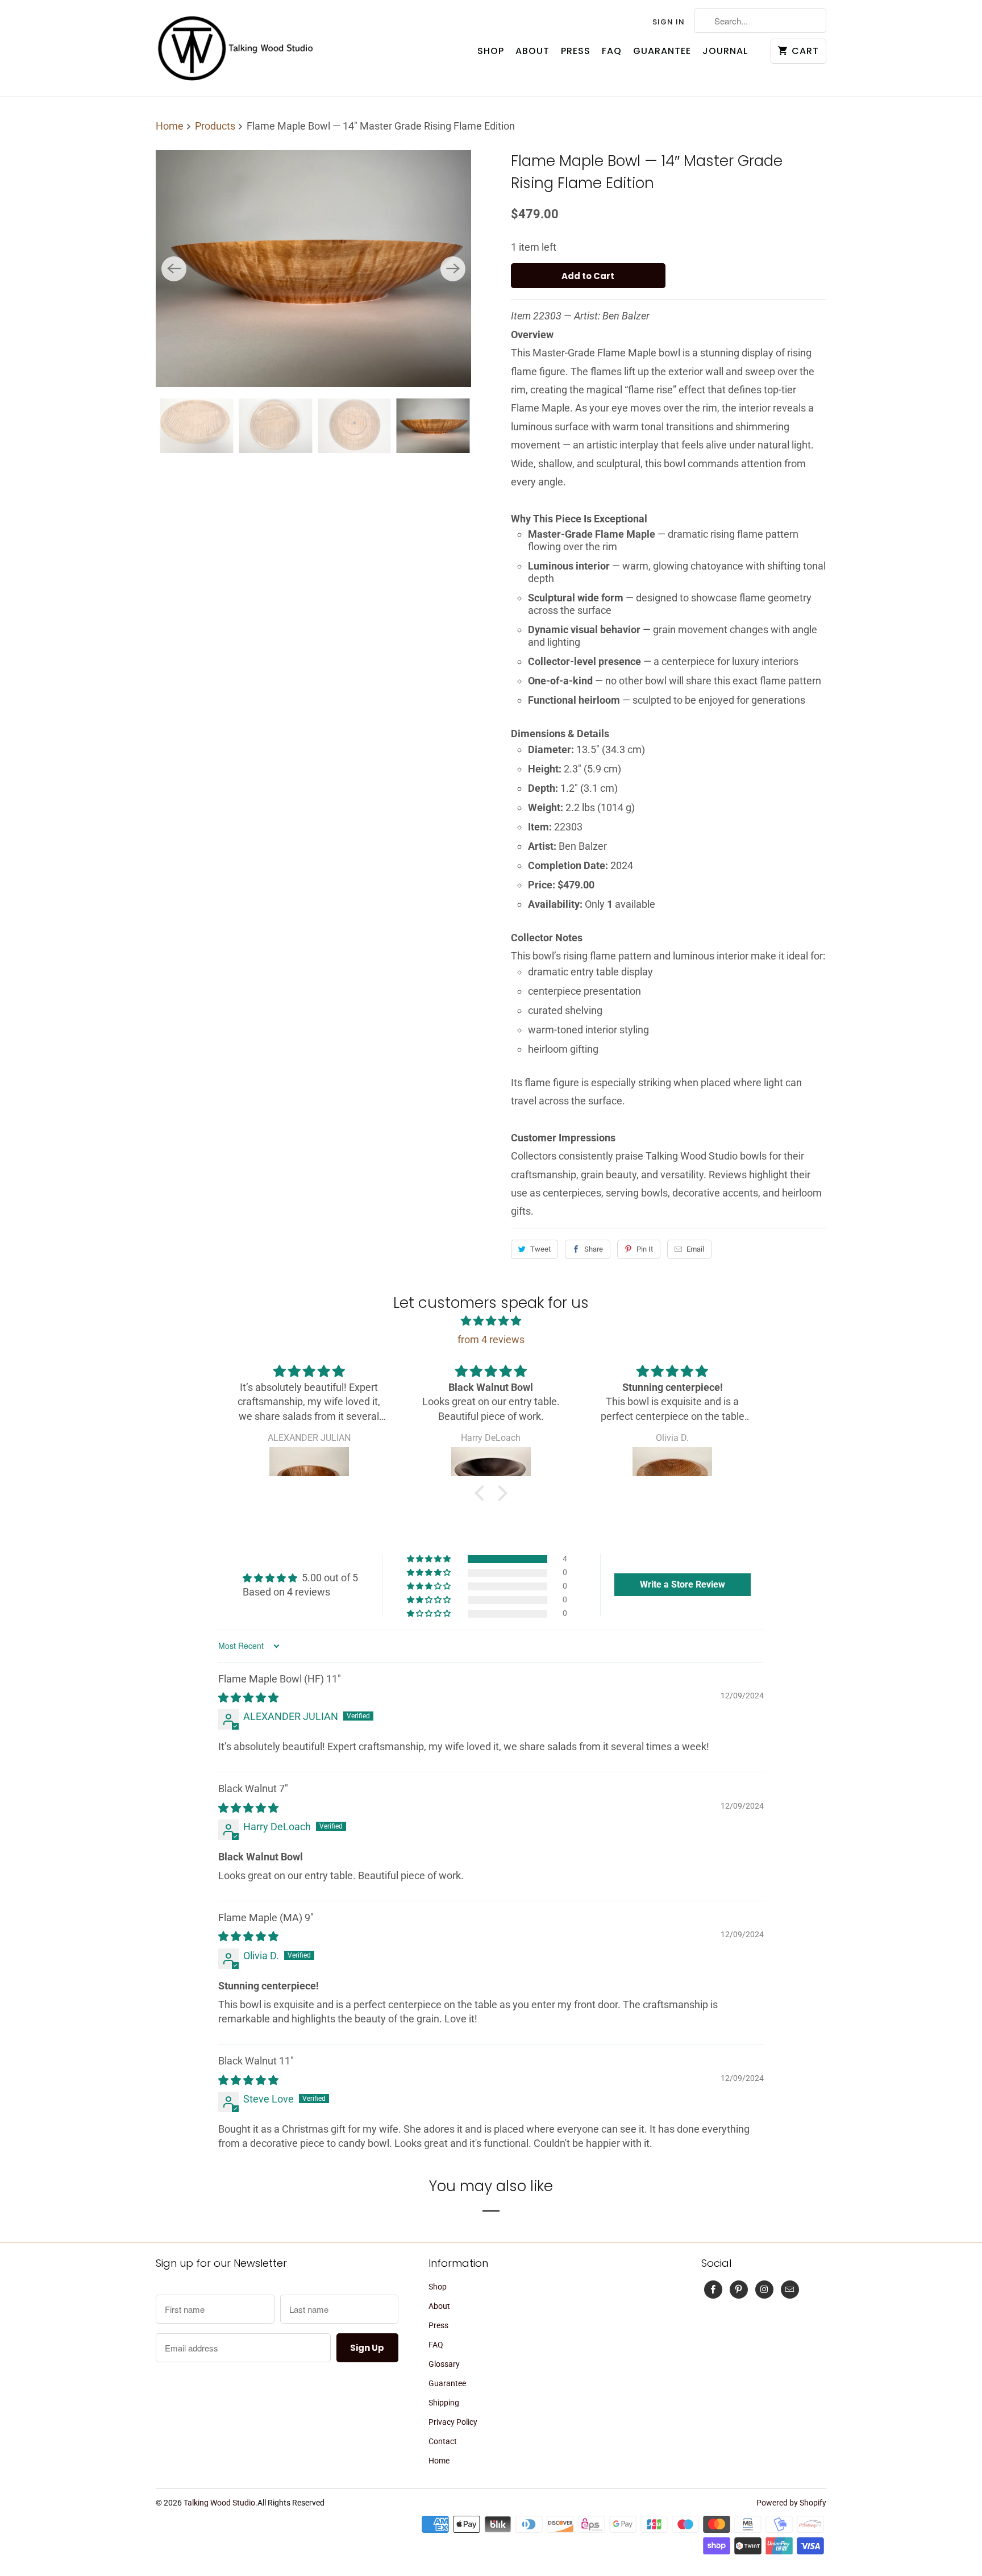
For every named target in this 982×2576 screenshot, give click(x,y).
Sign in (669, 22)
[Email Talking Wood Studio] (790, 2290)
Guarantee (662, 51)
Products (216, 126)
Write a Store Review (683, 1584)
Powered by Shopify (791, 2503)
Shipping (444, 2403)
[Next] (453, 269)
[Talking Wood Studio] (235, 48)
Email (695, 1249)
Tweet (540, 1249)
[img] (491, 1321)
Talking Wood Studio (219, 2503)
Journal (725, 51)
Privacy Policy (453, 2422)
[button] (482, 1493)
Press (576, 51)
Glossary (444, 2364)
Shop (491, 51)
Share (594, 1249)
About (532, 51)
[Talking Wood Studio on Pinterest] (739, 2290)
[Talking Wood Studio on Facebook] (713, 2290)
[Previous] (174, 269)
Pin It (645, 1249)
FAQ (612, 51)
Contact (443, 2441)
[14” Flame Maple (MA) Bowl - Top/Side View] (313, 268)
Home (439, 2461)
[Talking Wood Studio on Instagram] (764, 2290)
